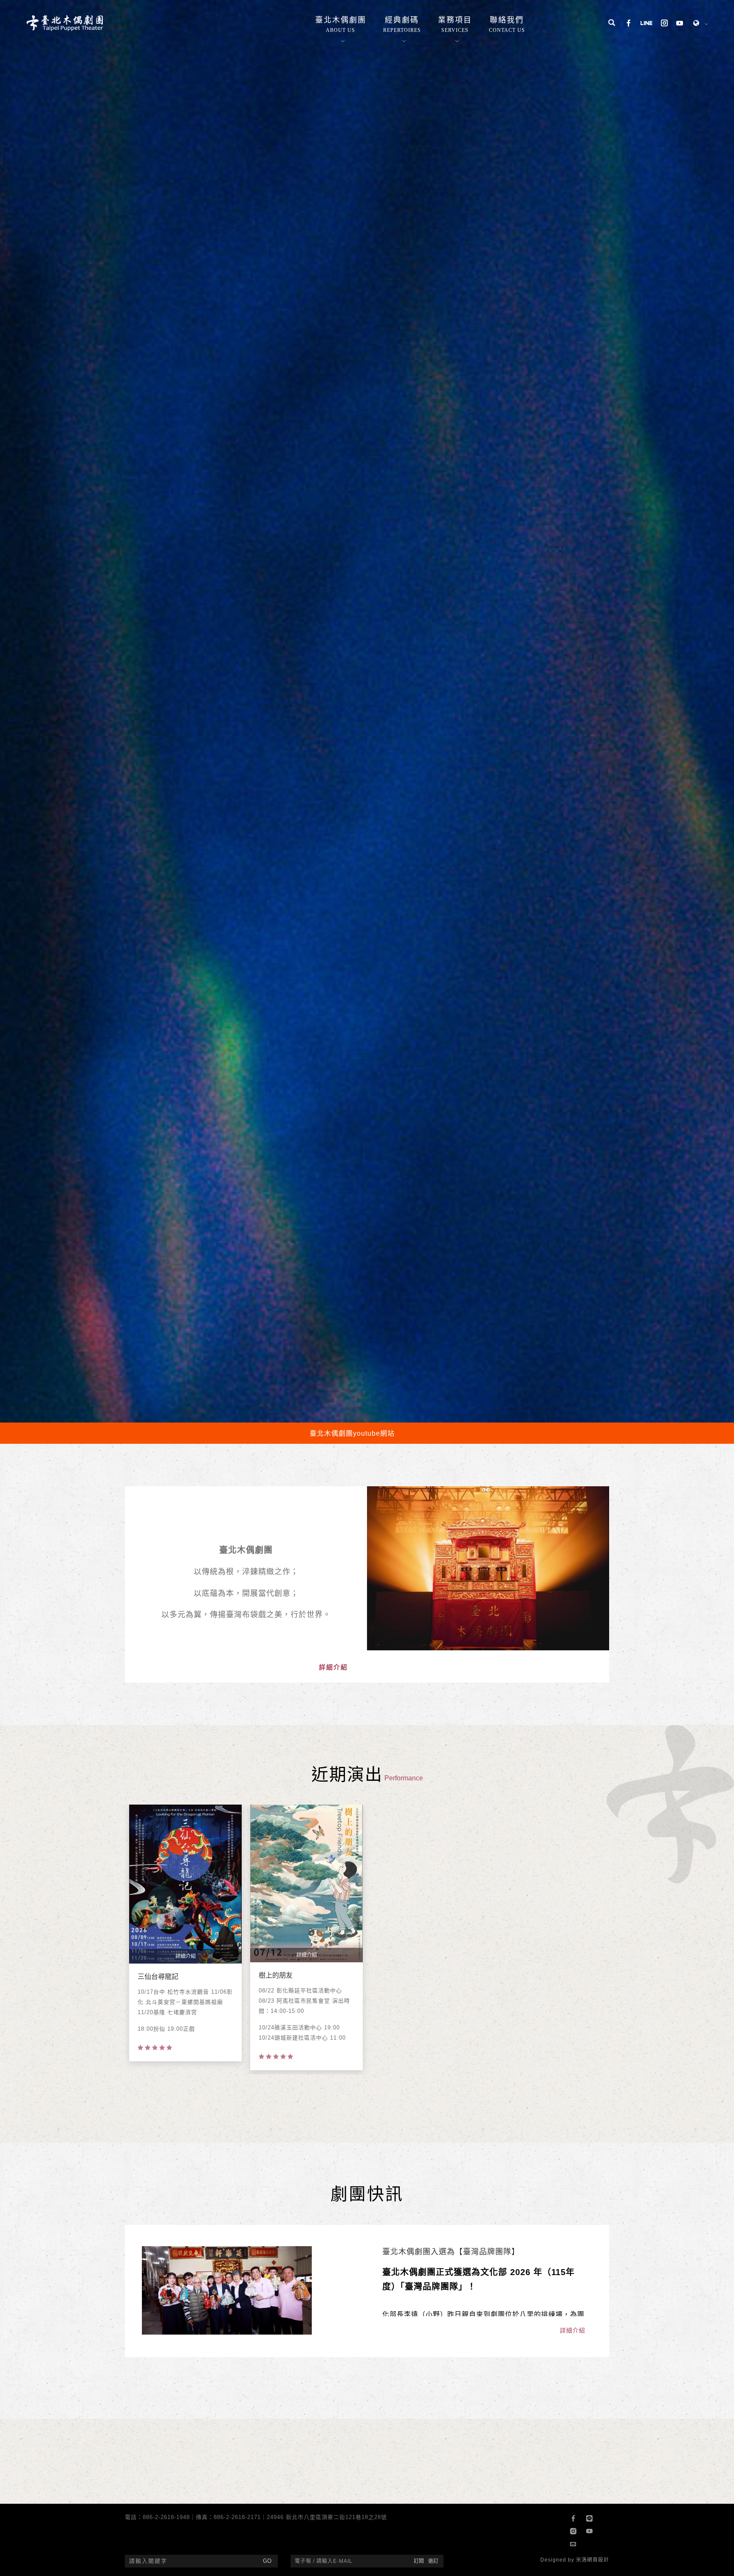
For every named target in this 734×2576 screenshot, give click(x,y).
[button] (612, 24)
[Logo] (65, 23)
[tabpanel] (367, 1159)
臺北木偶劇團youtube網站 (352, 2329)
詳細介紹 (333, 2563)
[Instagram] (664, 24)
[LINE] (646, 24)
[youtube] (680, 24)
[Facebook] (629, 24)
